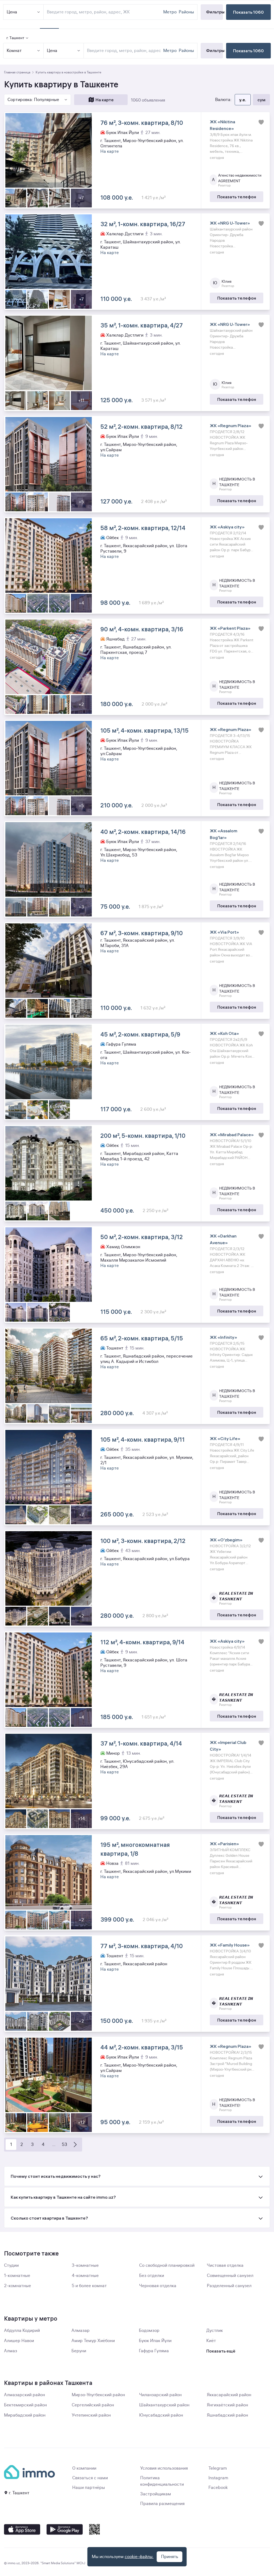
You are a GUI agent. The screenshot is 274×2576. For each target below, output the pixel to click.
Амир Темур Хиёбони (93, 2341)
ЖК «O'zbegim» (226, 1540)
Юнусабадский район (161, 2415)
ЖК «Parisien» (224, 1844)
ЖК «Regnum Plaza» (231, 426)
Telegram (218, 2468)
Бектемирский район (25, 2405)
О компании (84, 2468)
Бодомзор (149, 2331)
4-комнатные (85, 2276)
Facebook (218, 2488)
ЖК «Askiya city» (227, 527)
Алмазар (81, 2331)
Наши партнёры (89, 2488)
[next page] (75, 2145)
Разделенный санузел (229, 2286)
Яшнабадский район (227, 2415)
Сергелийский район (93, 2405)
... (54, 2145)
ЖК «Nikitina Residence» (222, 125)
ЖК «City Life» (225, 1438)
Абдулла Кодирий (22, 2331)
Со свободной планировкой (167, 2265)
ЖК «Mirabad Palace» (232, 1135)
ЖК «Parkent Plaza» (230, 628)
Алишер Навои (19, 2341)
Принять (170, 2557)
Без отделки (152, 2276)
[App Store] (22, 2529)
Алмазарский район (24, 2395)
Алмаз (11, 2351)
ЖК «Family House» (230, 1945)
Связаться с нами (90, 2478)
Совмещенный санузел (230, 2276)
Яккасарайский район (229, 2395)
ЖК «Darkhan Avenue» (223, 1239)
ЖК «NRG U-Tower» (230, 223)
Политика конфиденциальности (162, 2481)
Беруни (79, 2351)
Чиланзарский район (160, 2395)
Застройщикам (156, 2494)
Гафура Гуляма (154, 2351)
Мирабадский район (25, 2415)
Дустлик (215, 2331)
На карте (105, 100)
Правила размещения (162, 2504)
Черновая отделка (158, 2286)
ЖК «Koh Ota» (224, 1033)
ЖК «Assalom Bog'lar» (224, 834)
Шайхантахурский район (164, 2405)
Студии (11, 2265)
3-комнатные (85, 2265)
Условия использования (164, 2468)
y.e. (243, 100)
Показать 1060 (248, 51)
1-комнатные (17, 2276)
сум (261, 100)
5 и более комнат (89, 2286)
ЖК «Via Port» (224, 932)
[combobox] (124, 51)
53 (64, 2145)
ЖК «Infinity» (223, 1337)
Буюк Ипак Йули (155, 2341)
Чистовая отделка (225, 2265)
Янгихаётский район (227, 2405)
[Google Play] (65, 2529)
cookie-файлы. (139, 2557)
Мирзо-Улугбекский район (98, 2395)
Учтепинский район (91, 2415)
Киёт (211, 2341)
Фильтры (214, 50)
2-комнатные (18, 2286)
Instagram (218, 2478)
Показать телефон (237, 197)
